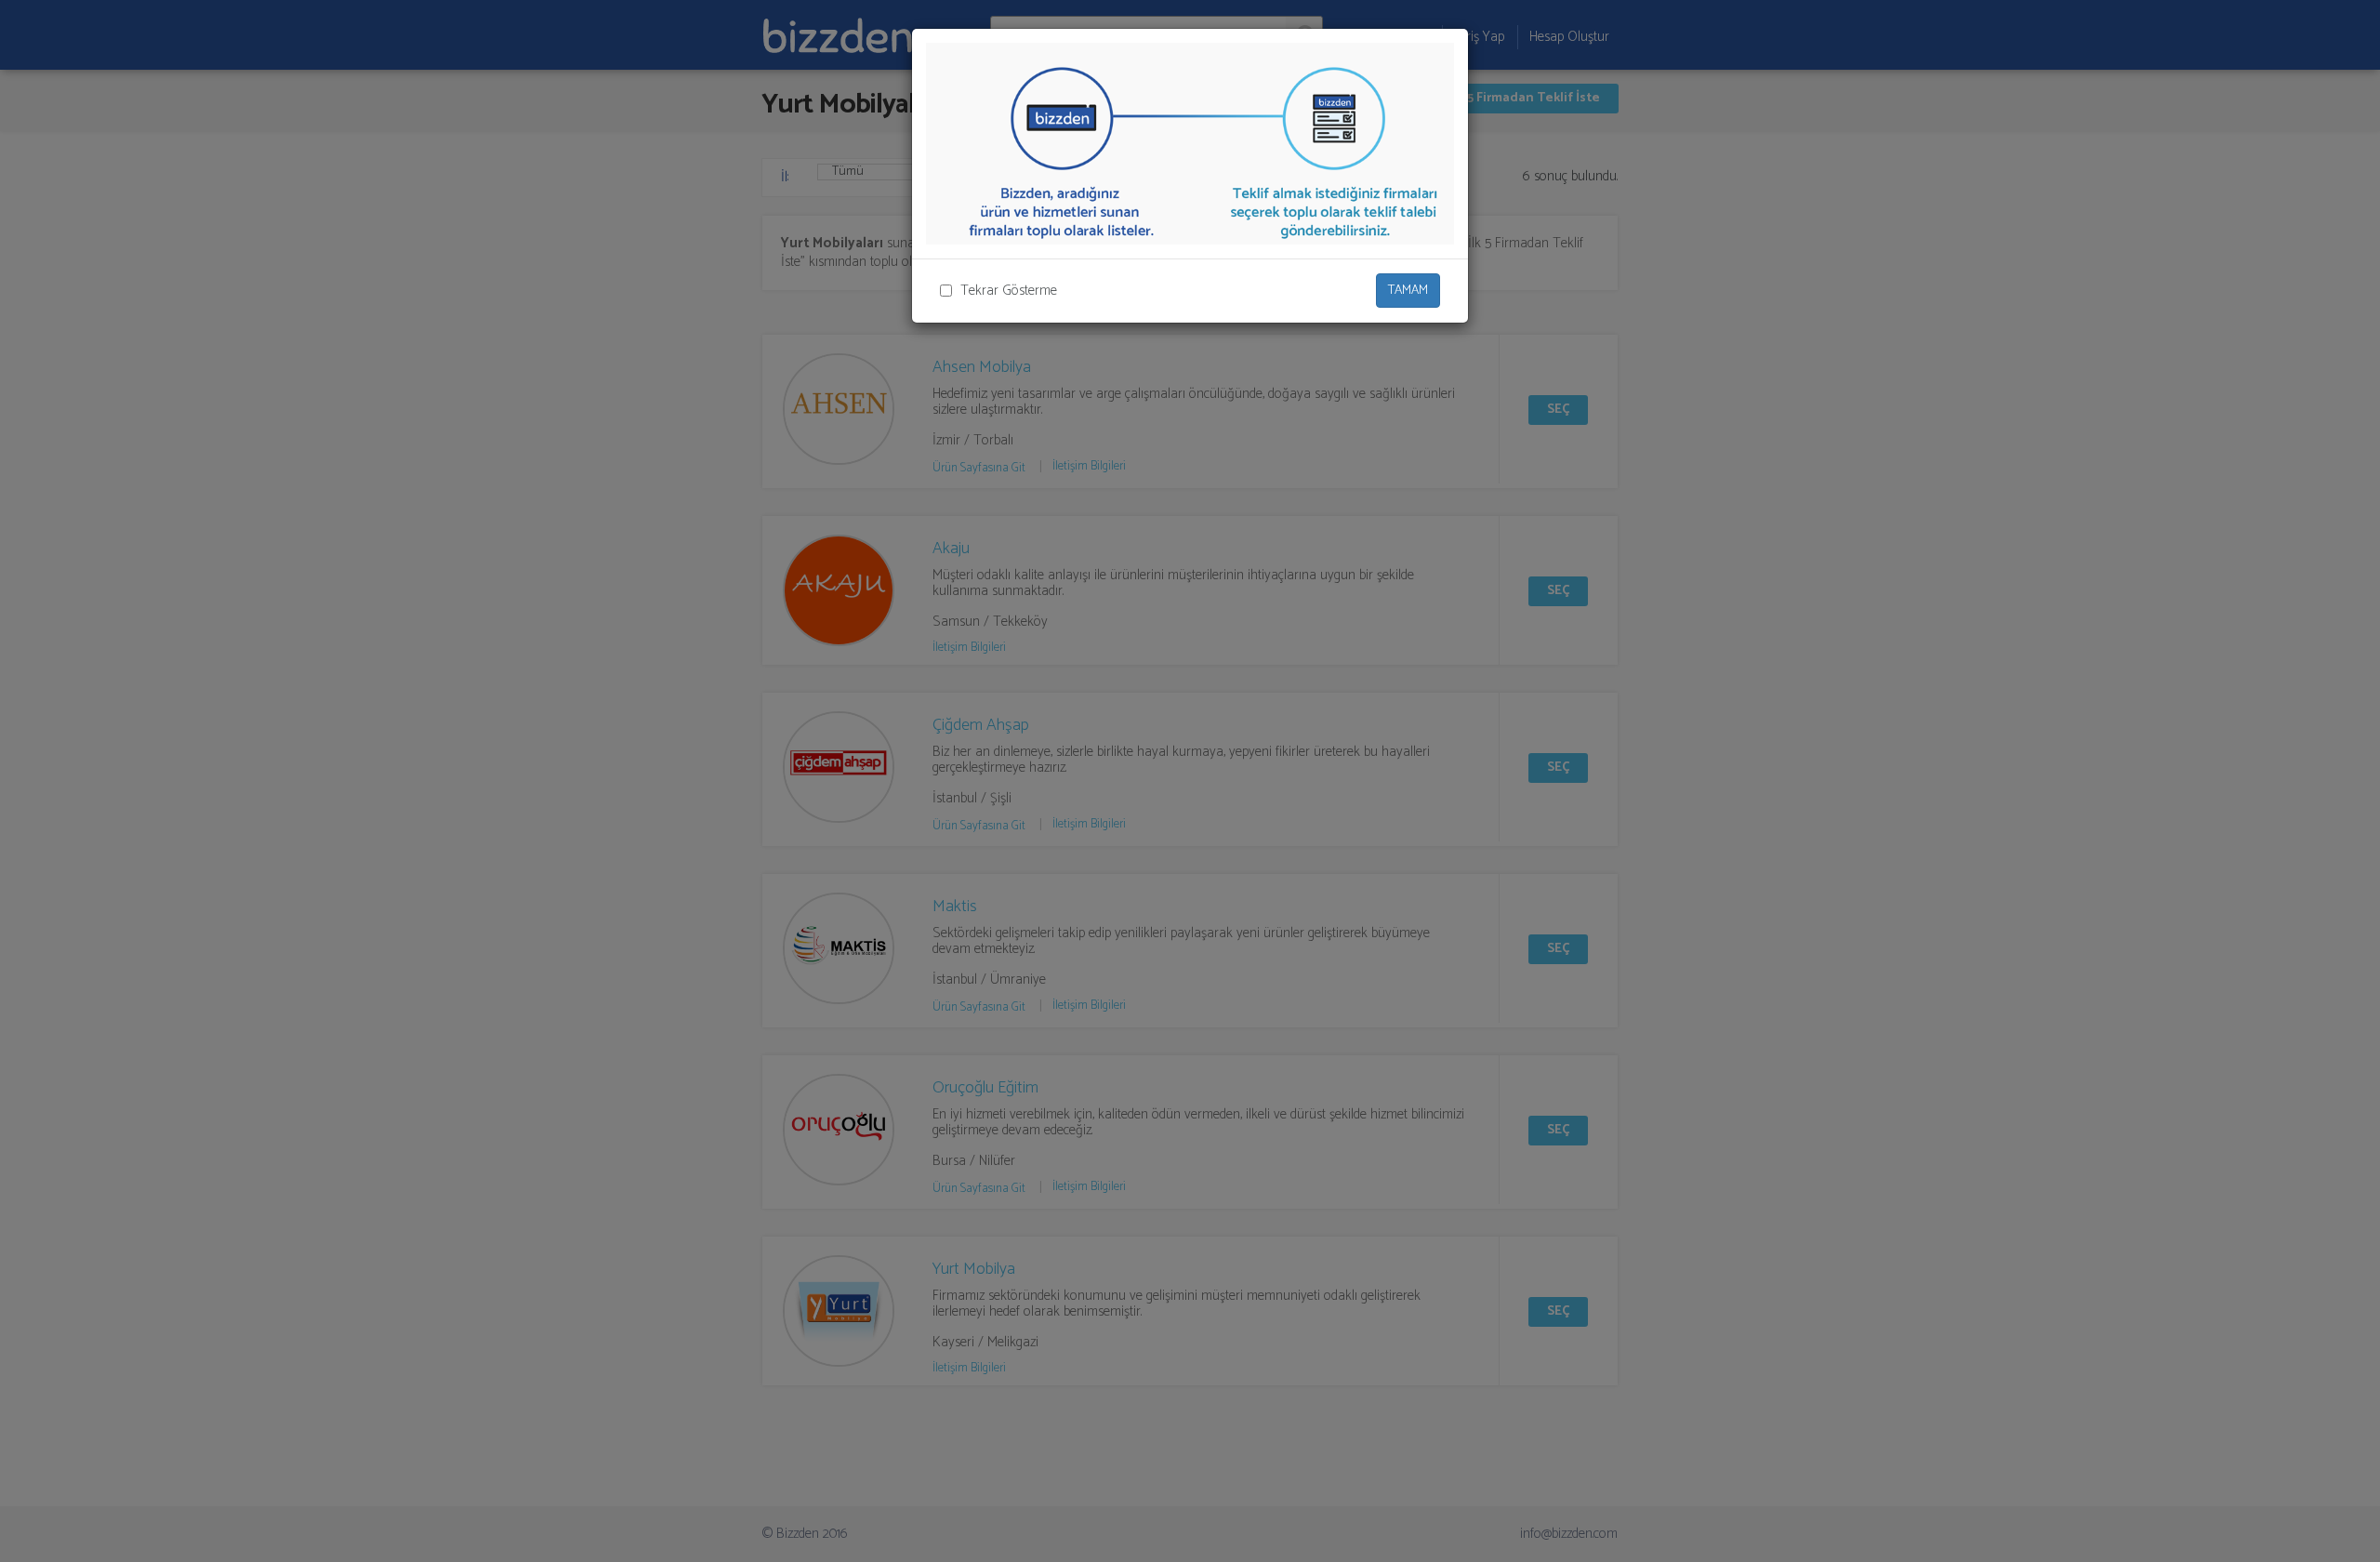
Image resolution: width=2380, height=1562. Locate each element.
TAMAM (1408, 291)
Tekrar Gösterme (1009, 291)
